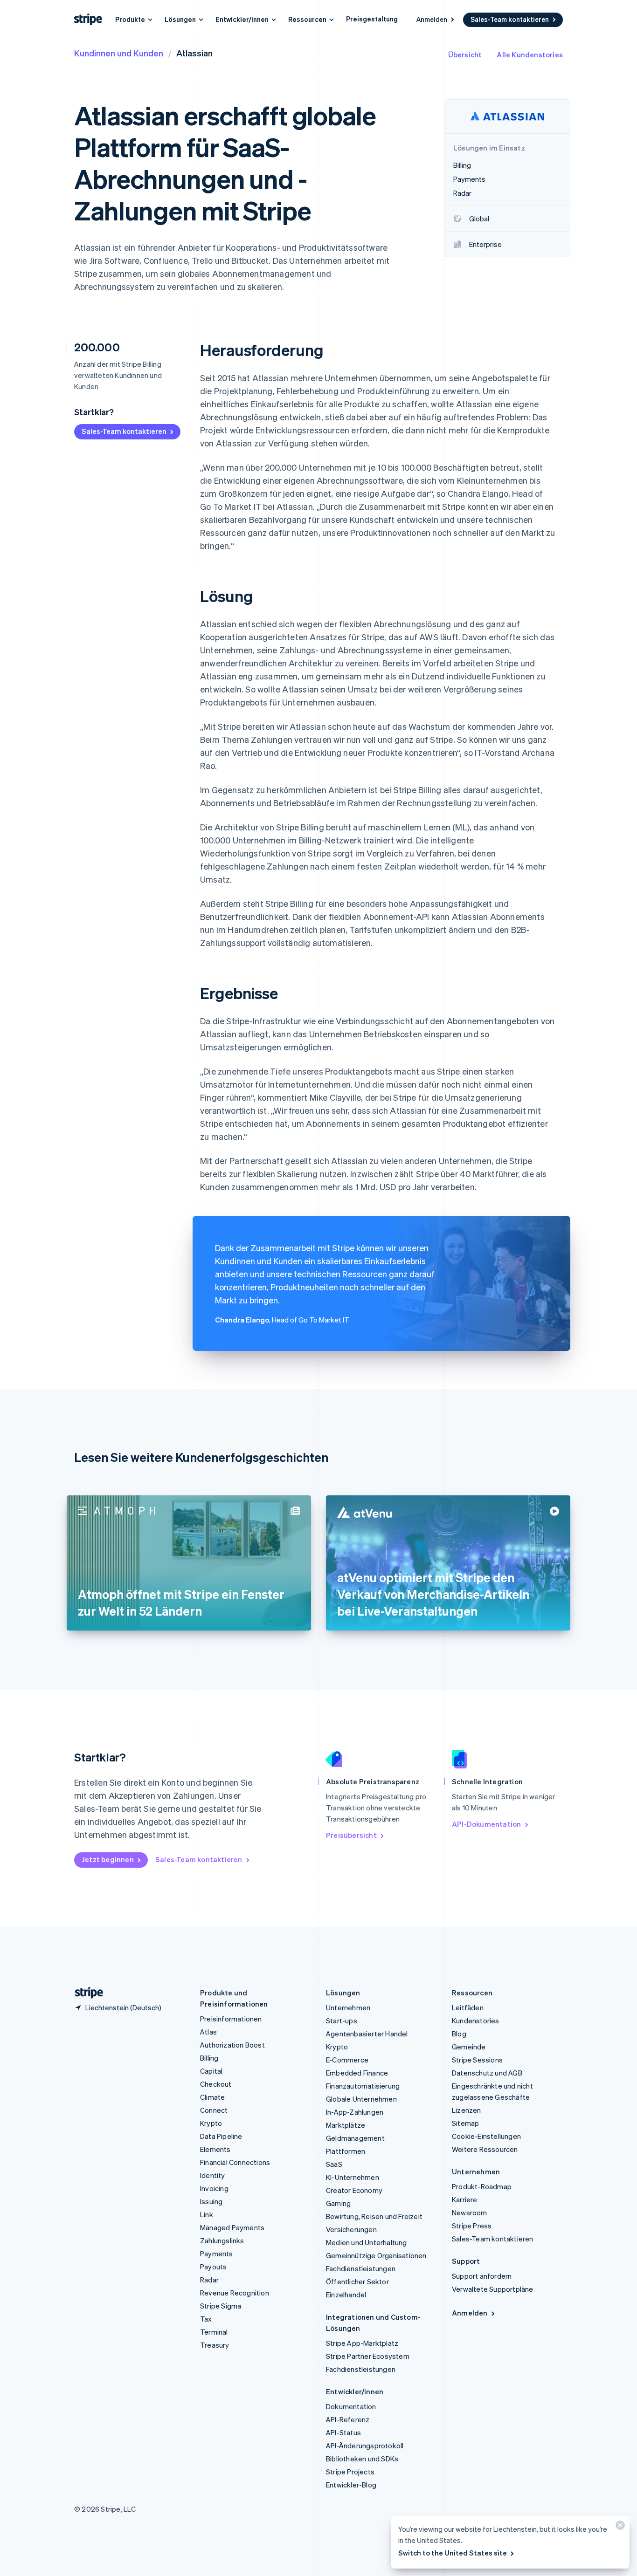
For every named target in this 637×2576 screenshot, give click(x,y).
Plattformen (346, 2151)
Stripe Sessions (477, 2060)
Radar (209, 2280)
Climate (212, 2097)
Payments (217, 2254)
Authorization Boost (232, 2045)
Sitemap (465, 2123)
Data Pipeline (221, 2136)
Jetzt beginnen (108, 1859)
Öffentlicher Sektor (357, 2281)
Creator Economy (354, 2190)
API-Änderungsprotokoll (365, 2446)
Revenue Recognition (235, 2293)
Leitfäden (468, 2007)
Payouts (213, 2267)
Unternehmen (348, 2007)
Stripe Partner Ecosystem (368, 2356)
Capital (211, 2071)
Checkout (216, 2084)
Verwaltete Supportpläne (493, 2289)
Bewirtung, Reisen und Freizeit (374, 2216)
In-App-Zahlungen (355, 2112)
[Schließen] (619, 2527)
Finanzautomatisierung (363, 2086)
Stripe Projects (350, 2472)
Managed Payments (232, 2227)
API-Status (343, 2432)
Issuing (211, 2201)
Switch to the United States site (453, 2553)
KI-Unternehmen (353, 2177)
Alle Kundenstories (530, 55)
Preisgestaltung (372, 19)
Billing (209, 2058)
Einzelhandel (346, 2295)
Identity (213, 2175)
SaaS (334, 2164)
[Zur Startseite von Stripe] (85, 1993)
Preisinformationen (231, 2019)
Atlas (208, 2032)
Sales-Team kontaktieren (510, 19)
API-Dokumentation (486, 1824)
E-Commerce (347, 2060)
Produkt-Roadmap (482, 2186)
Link (207, 2214)
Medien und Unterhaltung (367, 2242)
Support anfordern (482, 2276)
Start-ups (342, 2021)
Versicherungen (351, 2229)
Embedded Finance (357, 2073)
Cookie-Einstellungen (486, 2136)
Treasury (215, 2345)
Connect (214, 2110)
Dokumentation (351, 2406)
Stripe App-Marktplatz (362, 2343)
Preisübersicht (351, 1835)
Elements (215, 2149)
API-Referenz (348, 2419)
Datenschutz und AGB (487, 2073)
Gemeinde (469, 2047)
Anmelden (432, 19)
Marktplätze (346, 2125)
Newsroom (470, 2213)
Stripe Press (472, 2226)
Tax (206, 2319)
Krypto (211, 2123)
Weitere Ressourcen (485, 2149)
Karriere (465, 2199)
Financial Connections (235, 2162)
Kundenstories (476, 2021)
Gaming (338, 2203)
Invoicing (214, 2188)
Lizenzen (467, 2110)
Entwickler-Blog (351, 2485)
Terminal (214, 2332)
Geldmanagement (355, 2138)
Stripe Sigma (221, 2306)
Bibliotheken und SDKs (362, 2459)
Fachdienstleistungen (361, 2268)
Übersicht (465, 55)
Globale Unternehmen (361, 2099)
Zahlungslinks (222, 2240)
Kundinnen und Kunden (119, 53)
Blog (459, 2034)
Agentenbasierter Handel (367, 2034)
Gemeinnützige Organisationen (376, 2255)
